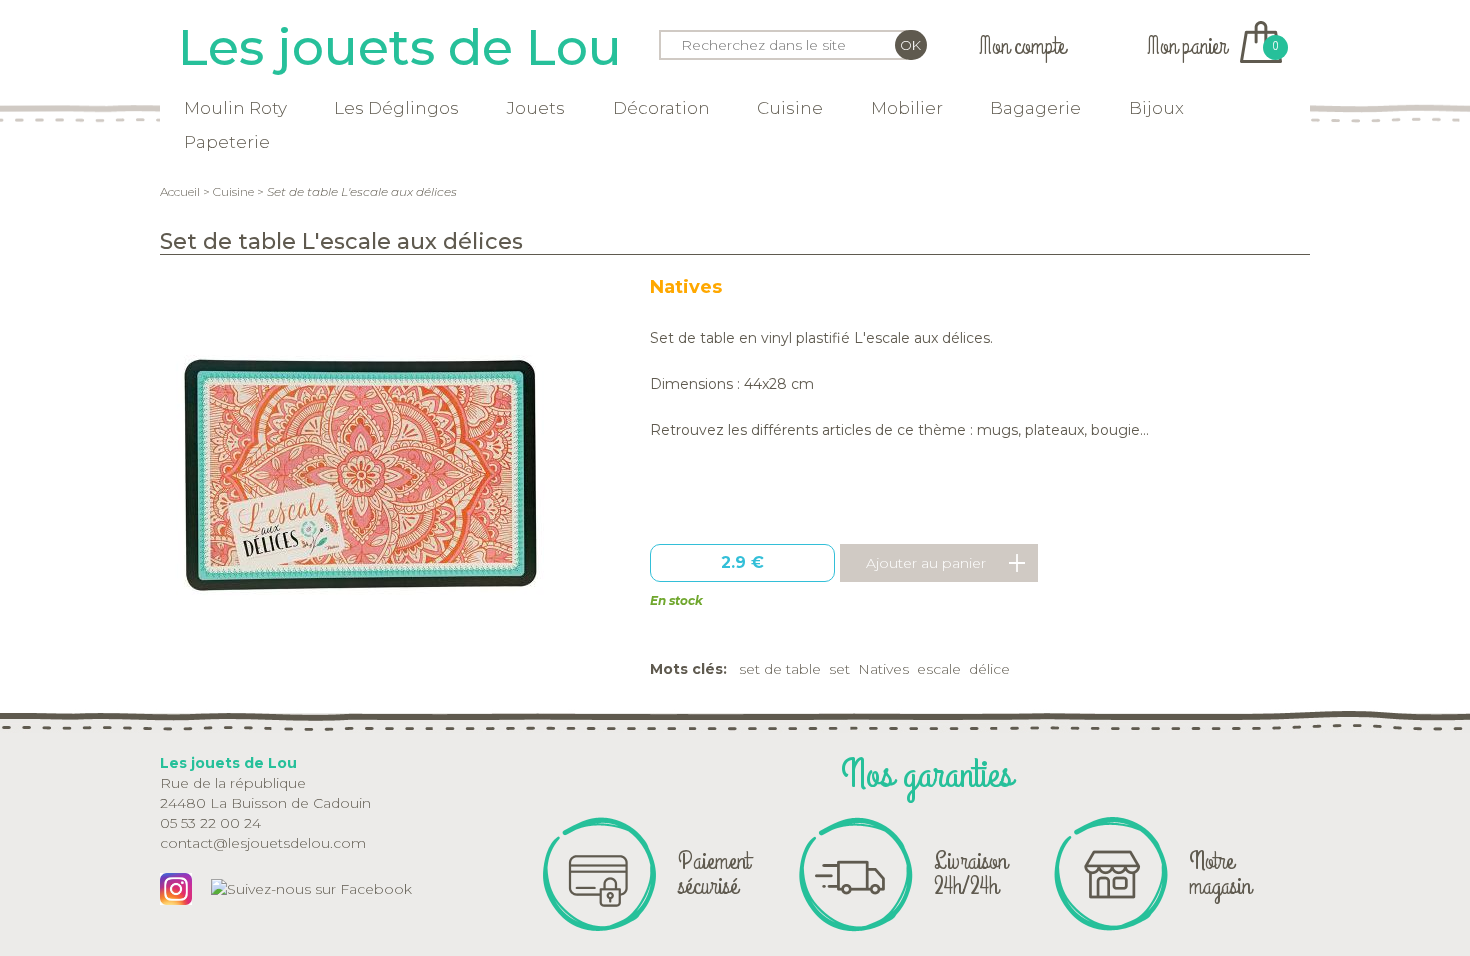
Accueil (180, 191)
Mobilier (907, 108)
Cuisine (790, 108)
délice (989, 669)
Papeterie (227, 142)
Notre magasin (1220, 873)
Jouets (536, 108)
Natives (686, 287)
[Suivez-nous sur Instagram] (176, 888)
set (839, 669)
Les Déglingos (396, 108)
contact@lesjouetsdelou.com (263, 843)
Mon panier (1212, 46)
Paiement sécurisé (714, 873)
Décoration (661, 108)
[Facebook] (311, 888)
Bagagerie (1035, 108)
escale (939, 669)
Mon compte (1022, 46)
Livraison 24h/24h (970, 873)
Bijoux (1156, 108)
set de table (780, 669)
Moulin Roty (235, 108)
